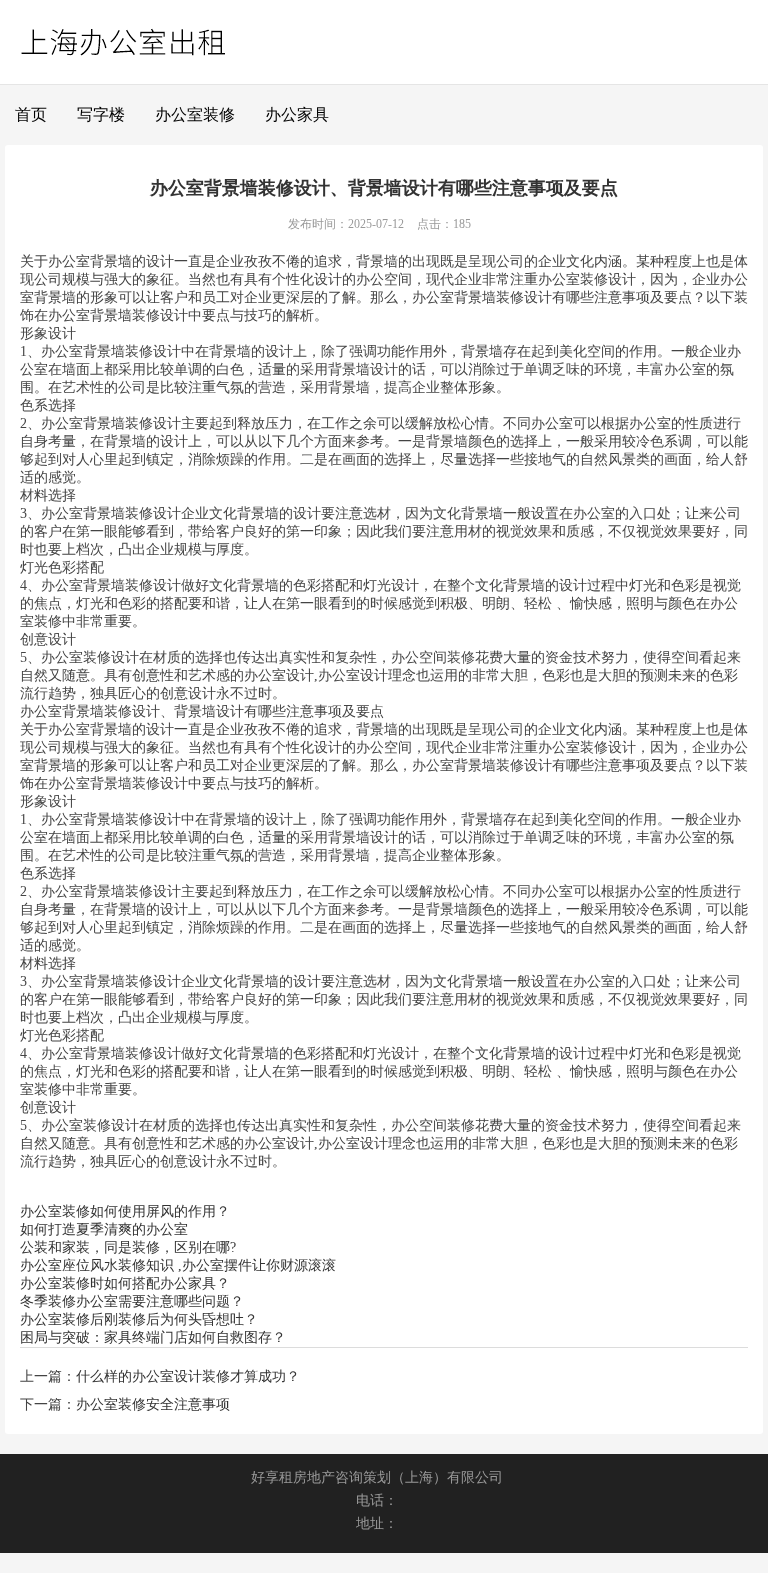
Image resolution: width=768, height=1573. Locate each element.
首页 (31, 114)
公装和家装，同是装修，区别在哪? (128, 1247)
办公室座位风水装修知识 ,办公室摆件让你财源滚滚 (178, 1265)
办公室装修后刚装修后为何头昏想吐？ (139, 1319)
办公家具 (297, 114)
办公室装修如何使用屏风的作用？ (125, 1211)
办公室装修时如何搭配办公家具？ (125, 1283)
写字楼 (101, 114)
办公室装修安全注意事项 (153, 1404)
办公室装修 (195, 114)
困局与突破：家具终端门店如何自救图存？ (153, 1337)
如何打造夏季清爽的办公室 (104, 1229)
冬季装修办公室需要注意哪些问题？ (132, 1301)
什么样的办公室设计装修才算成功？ (188, 1376)
